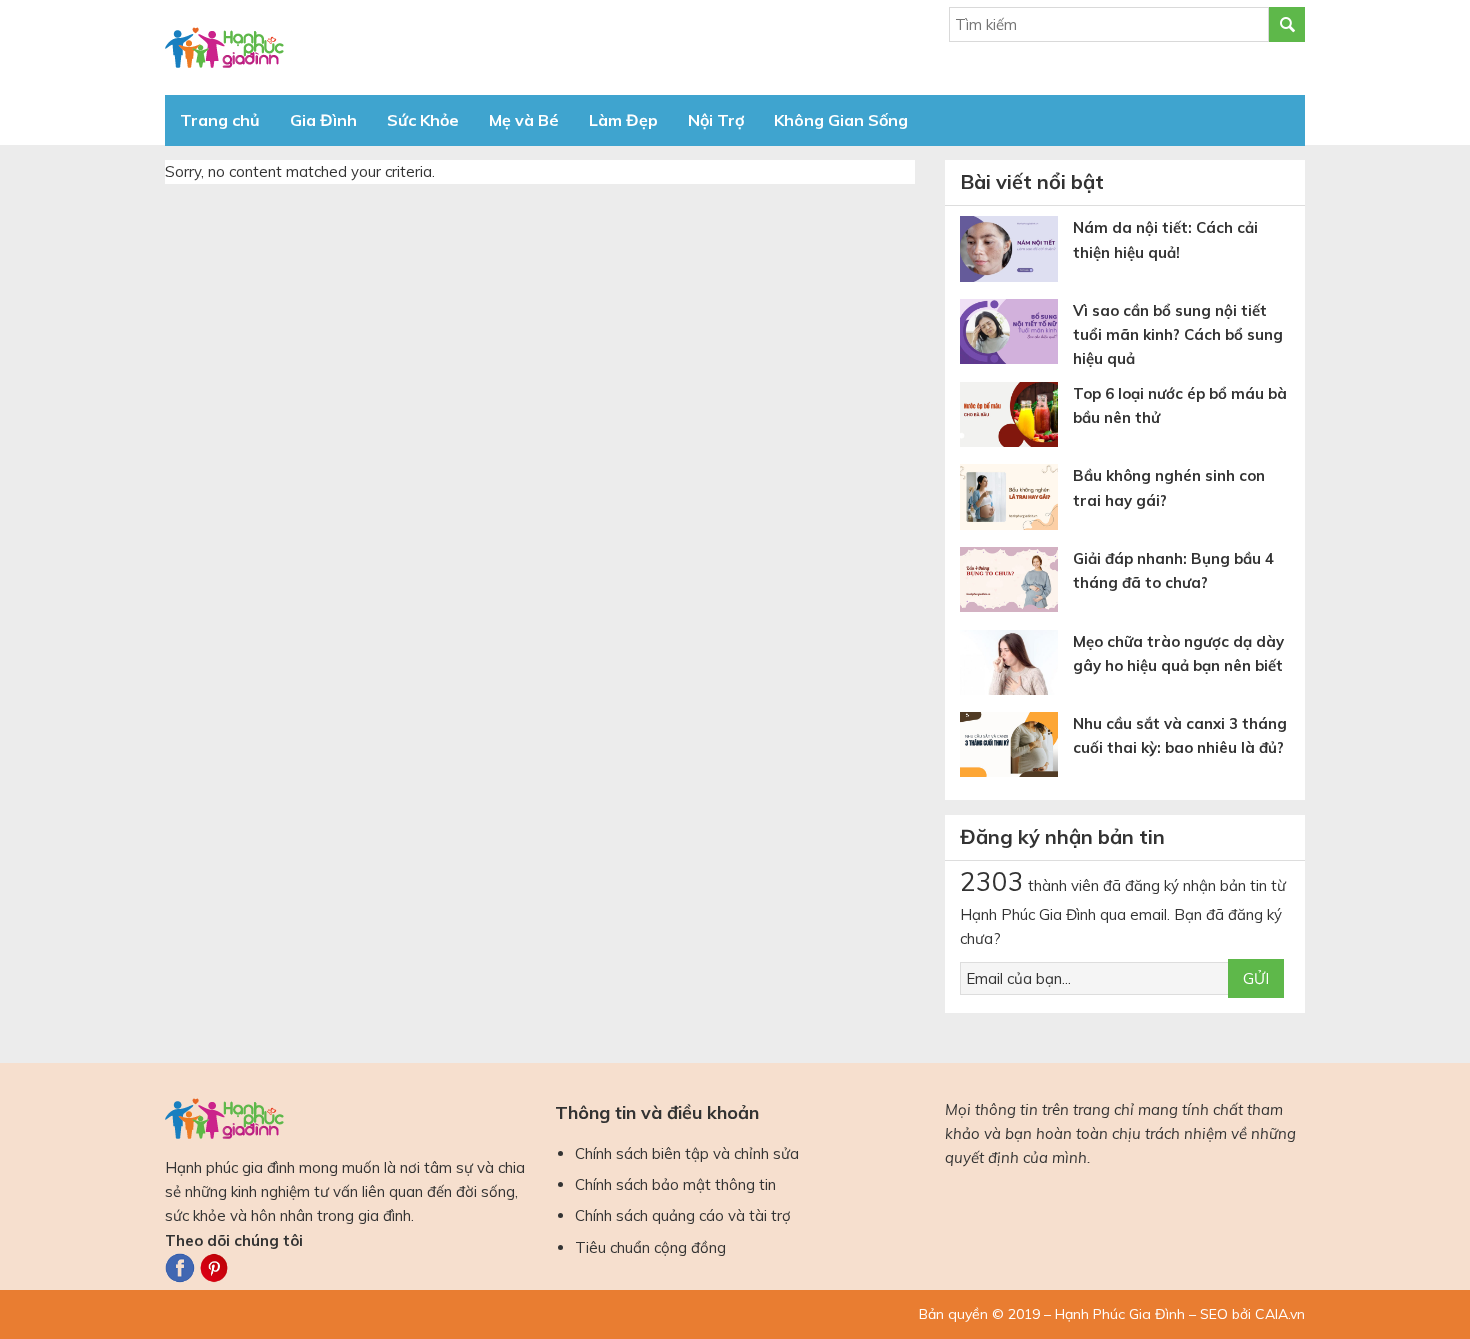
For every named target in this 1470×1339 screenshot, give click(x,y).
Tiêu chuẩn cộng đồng (650, 1247)
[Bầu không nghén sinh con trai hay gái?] (1016, 500)
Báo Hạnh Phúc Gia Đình (345, 47)
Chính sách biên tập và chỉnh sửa (687, 1153)
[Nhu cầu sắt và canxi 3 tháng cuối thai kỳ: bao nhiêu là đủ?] (1016, 748)
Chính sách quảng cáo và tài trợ (683, 1215)
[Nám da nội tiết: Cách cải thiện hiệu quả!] (1016, 252)
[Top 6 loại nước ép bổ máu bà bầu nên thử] (1016, 418)
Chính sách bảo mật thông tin (675, 1184)
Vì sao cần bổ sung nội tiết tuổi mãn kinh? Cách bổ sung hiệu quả (1178, 335)
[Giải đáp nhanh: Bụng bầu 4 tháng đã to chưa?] (1016, 583)
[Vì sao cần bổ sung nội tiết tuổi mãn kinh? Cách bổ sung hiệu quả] (1016, 335)
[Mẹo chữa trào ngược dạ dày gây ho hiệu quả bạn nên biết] (1016, 666)
